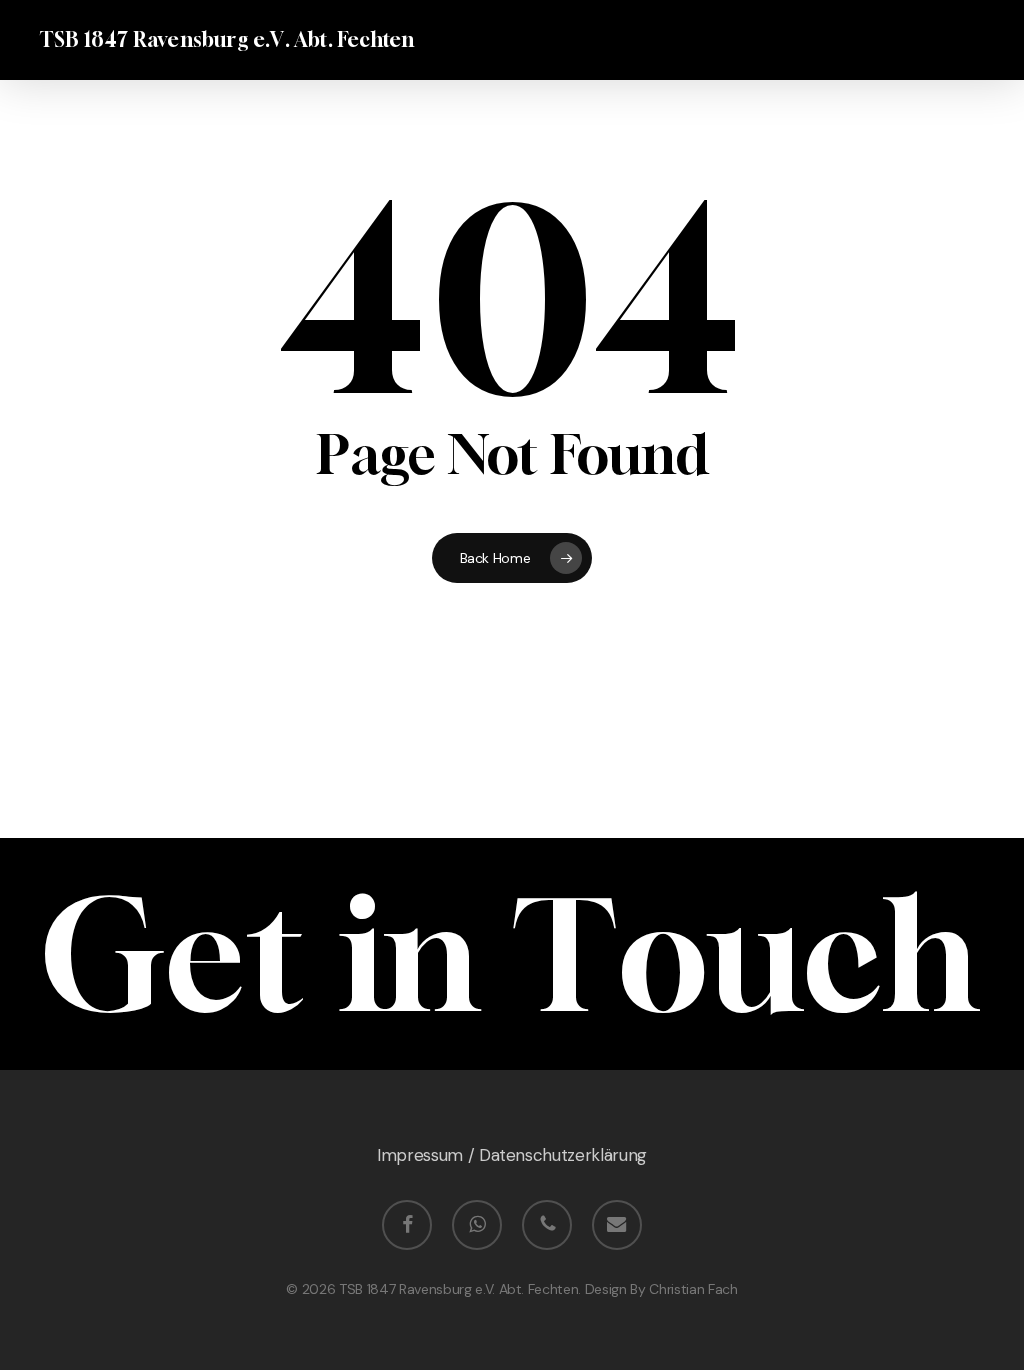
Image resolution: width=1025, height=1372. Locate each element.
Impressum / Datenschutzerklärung (512, 1155)
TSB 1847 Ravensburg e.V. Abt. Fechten (227, 40)
